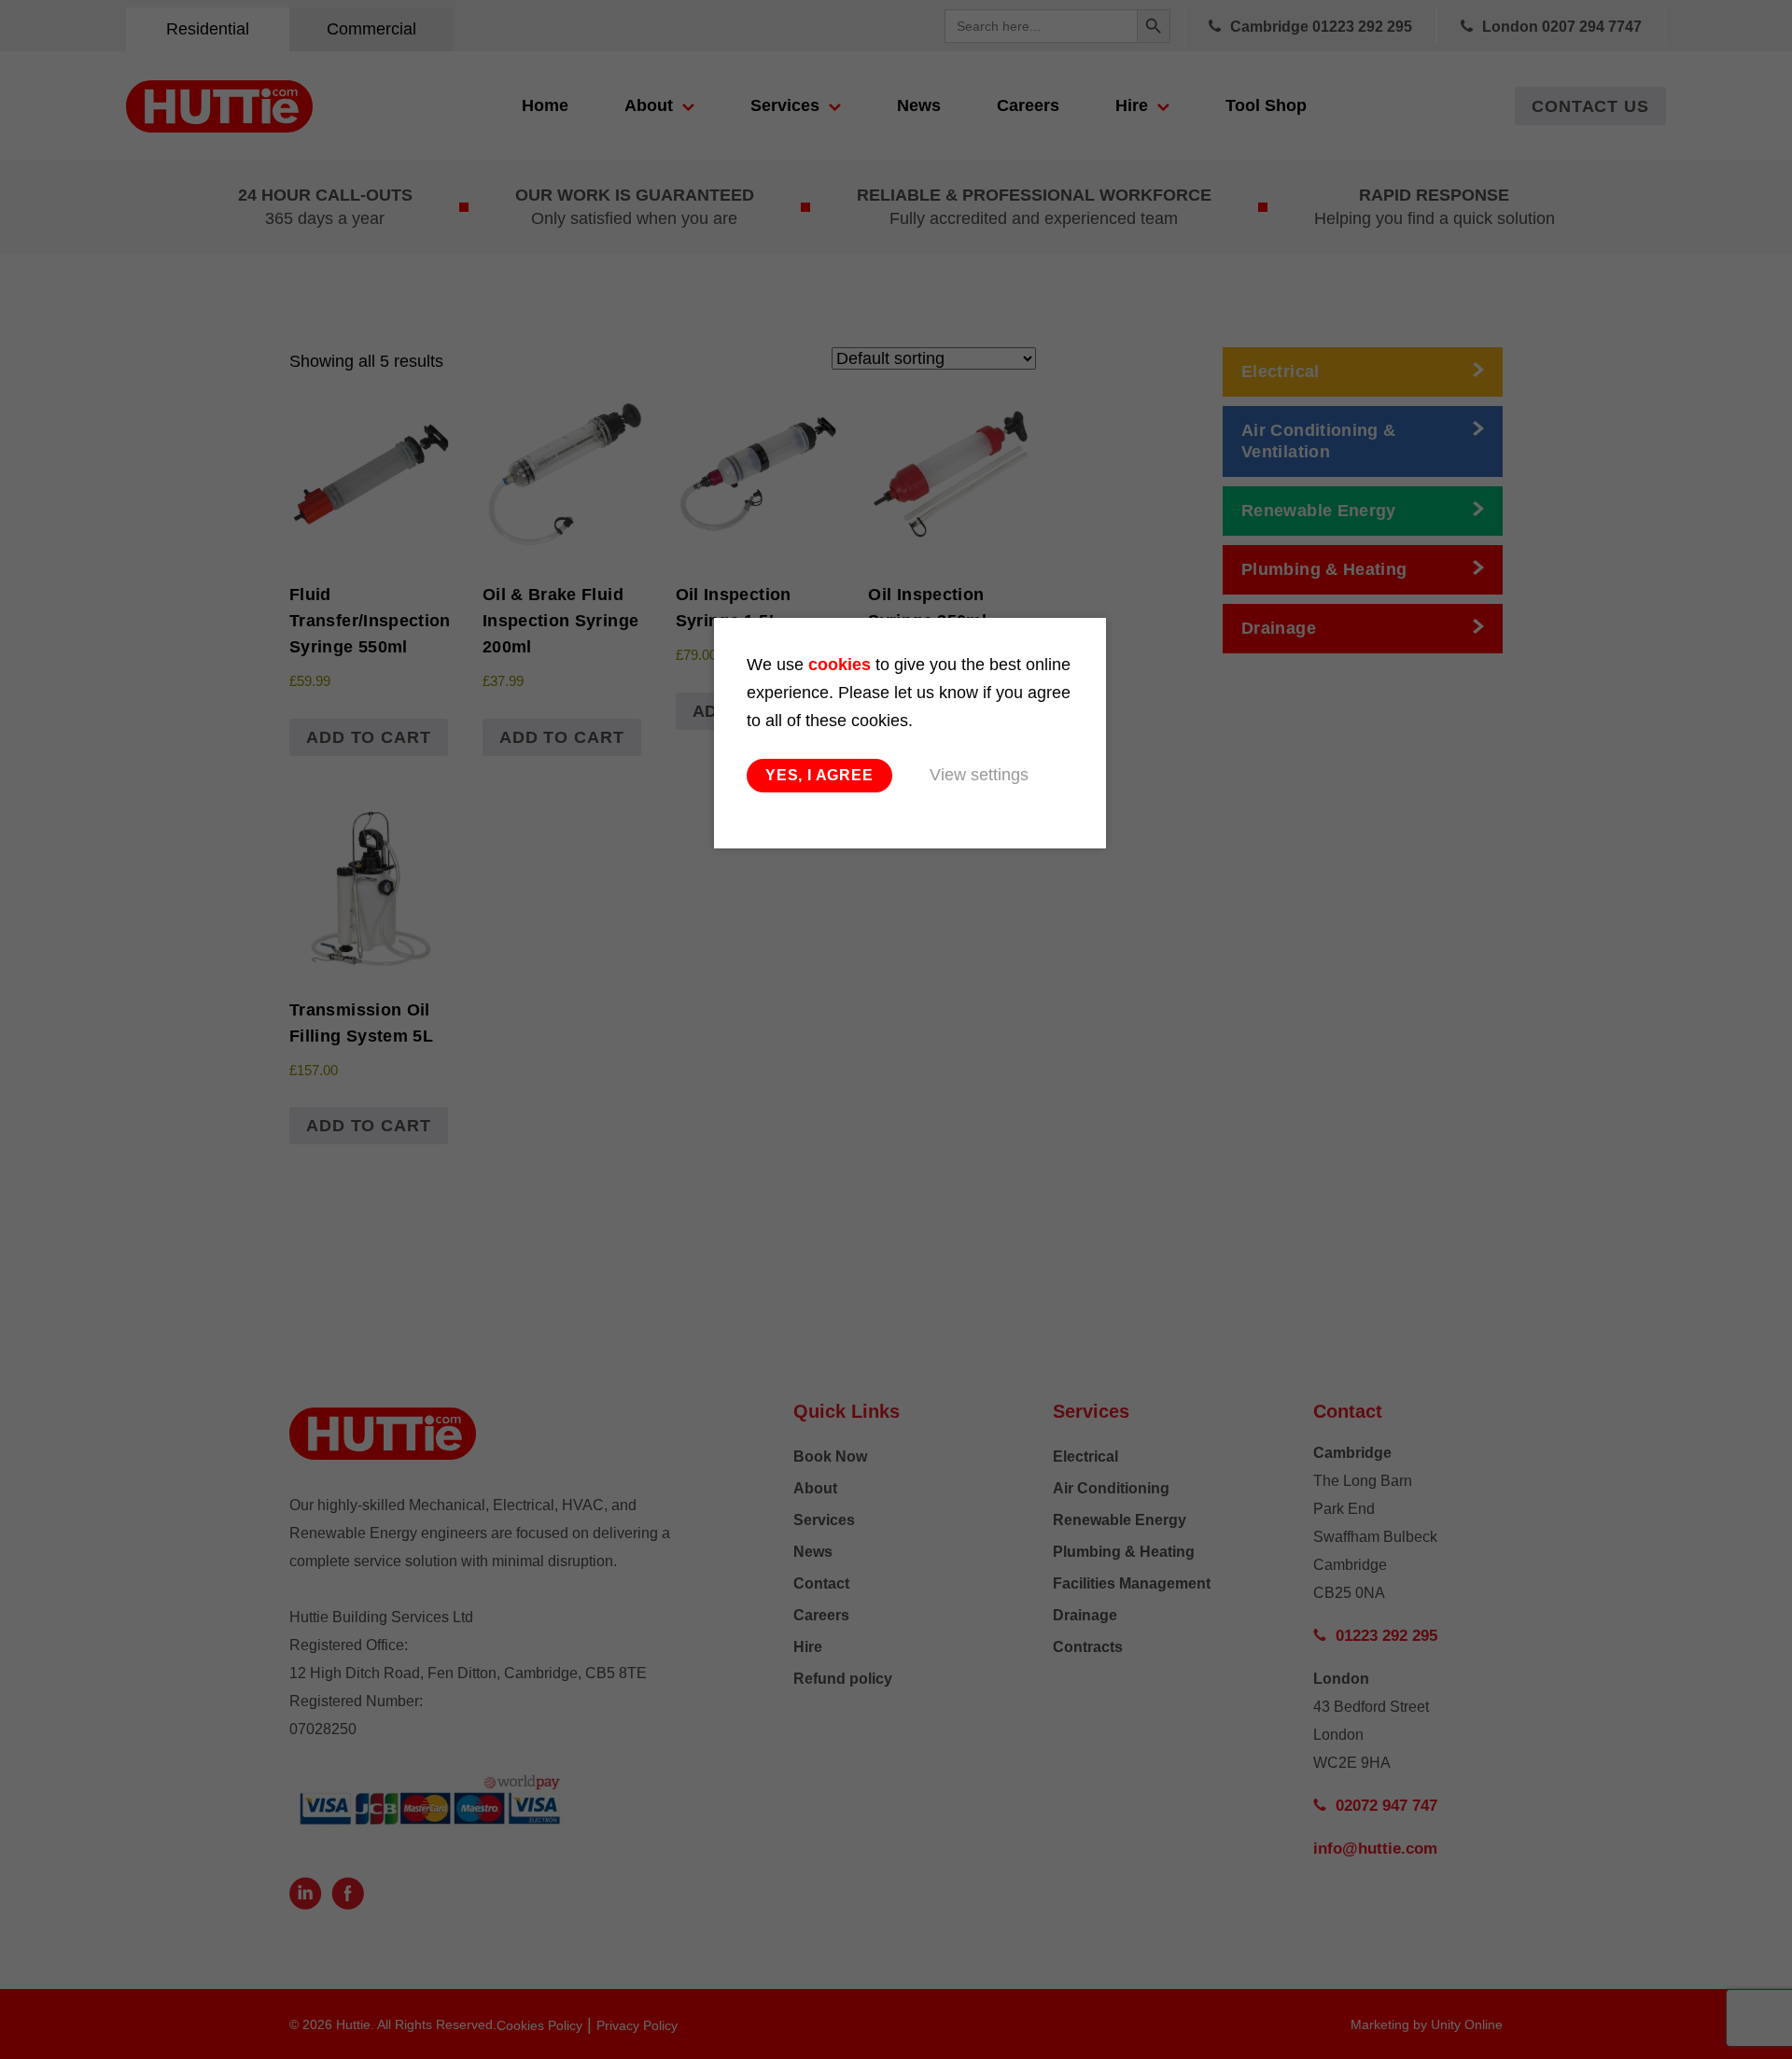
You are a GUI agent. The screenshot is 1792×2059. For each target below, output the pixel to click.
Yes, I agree (819, 775)
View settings (979, 775)
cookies (840, 665)
